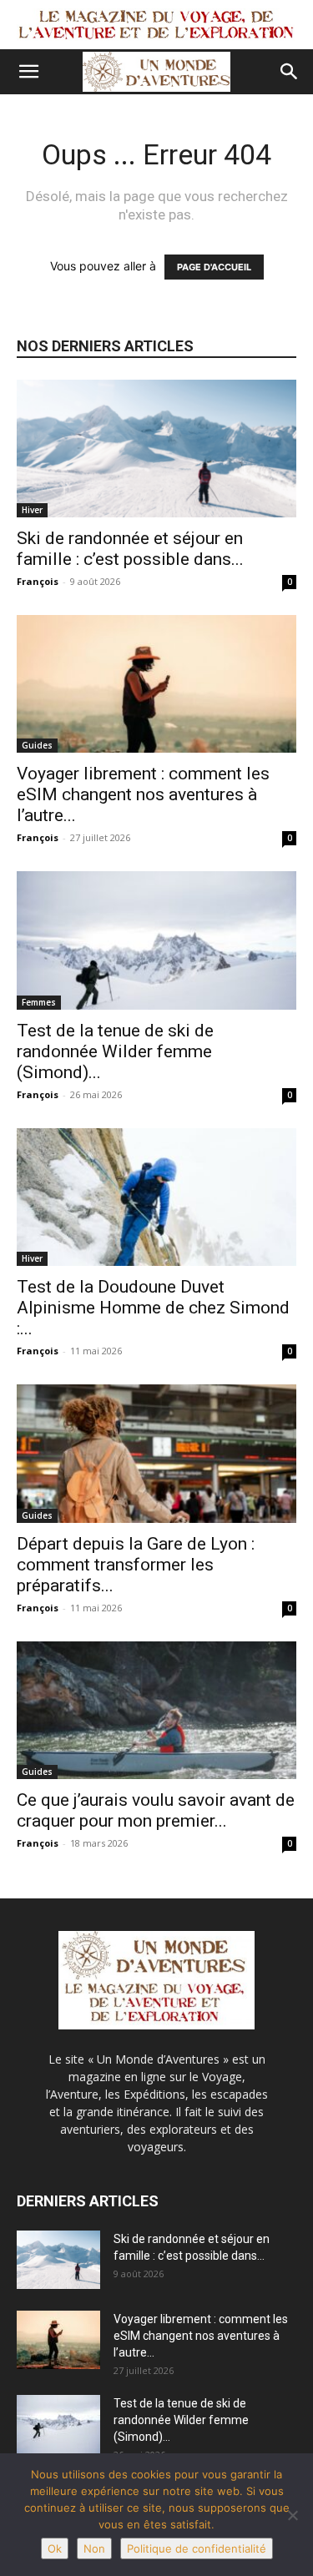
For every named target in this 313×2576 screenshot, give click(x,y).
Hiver (32, 510)
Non (94, 2548)
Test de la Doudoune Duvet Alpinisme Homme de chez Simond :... (153, 1308)
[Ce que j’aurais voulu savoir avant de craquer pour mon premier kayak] (156, 1710)
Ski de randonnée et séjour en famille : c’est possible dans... (130, 549)
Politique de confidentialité (197, 2548)
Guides (37, 745)
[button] (28, 72)
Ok (55, 2548)
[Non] (292, 2515)
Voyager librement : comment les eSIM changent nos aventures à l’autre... (143, 794)
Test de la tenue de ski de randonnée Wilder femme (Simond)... (115, 1051)
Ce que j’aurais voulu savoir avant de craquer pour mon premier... (156, 1810)
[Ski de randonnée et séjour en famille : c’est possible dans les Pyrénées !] (156, 449)
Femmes (39, 1002)
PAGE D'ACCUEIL (214, 267)
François (38, 581)
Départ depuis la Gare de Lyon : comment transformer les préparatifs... (136, 1565)
